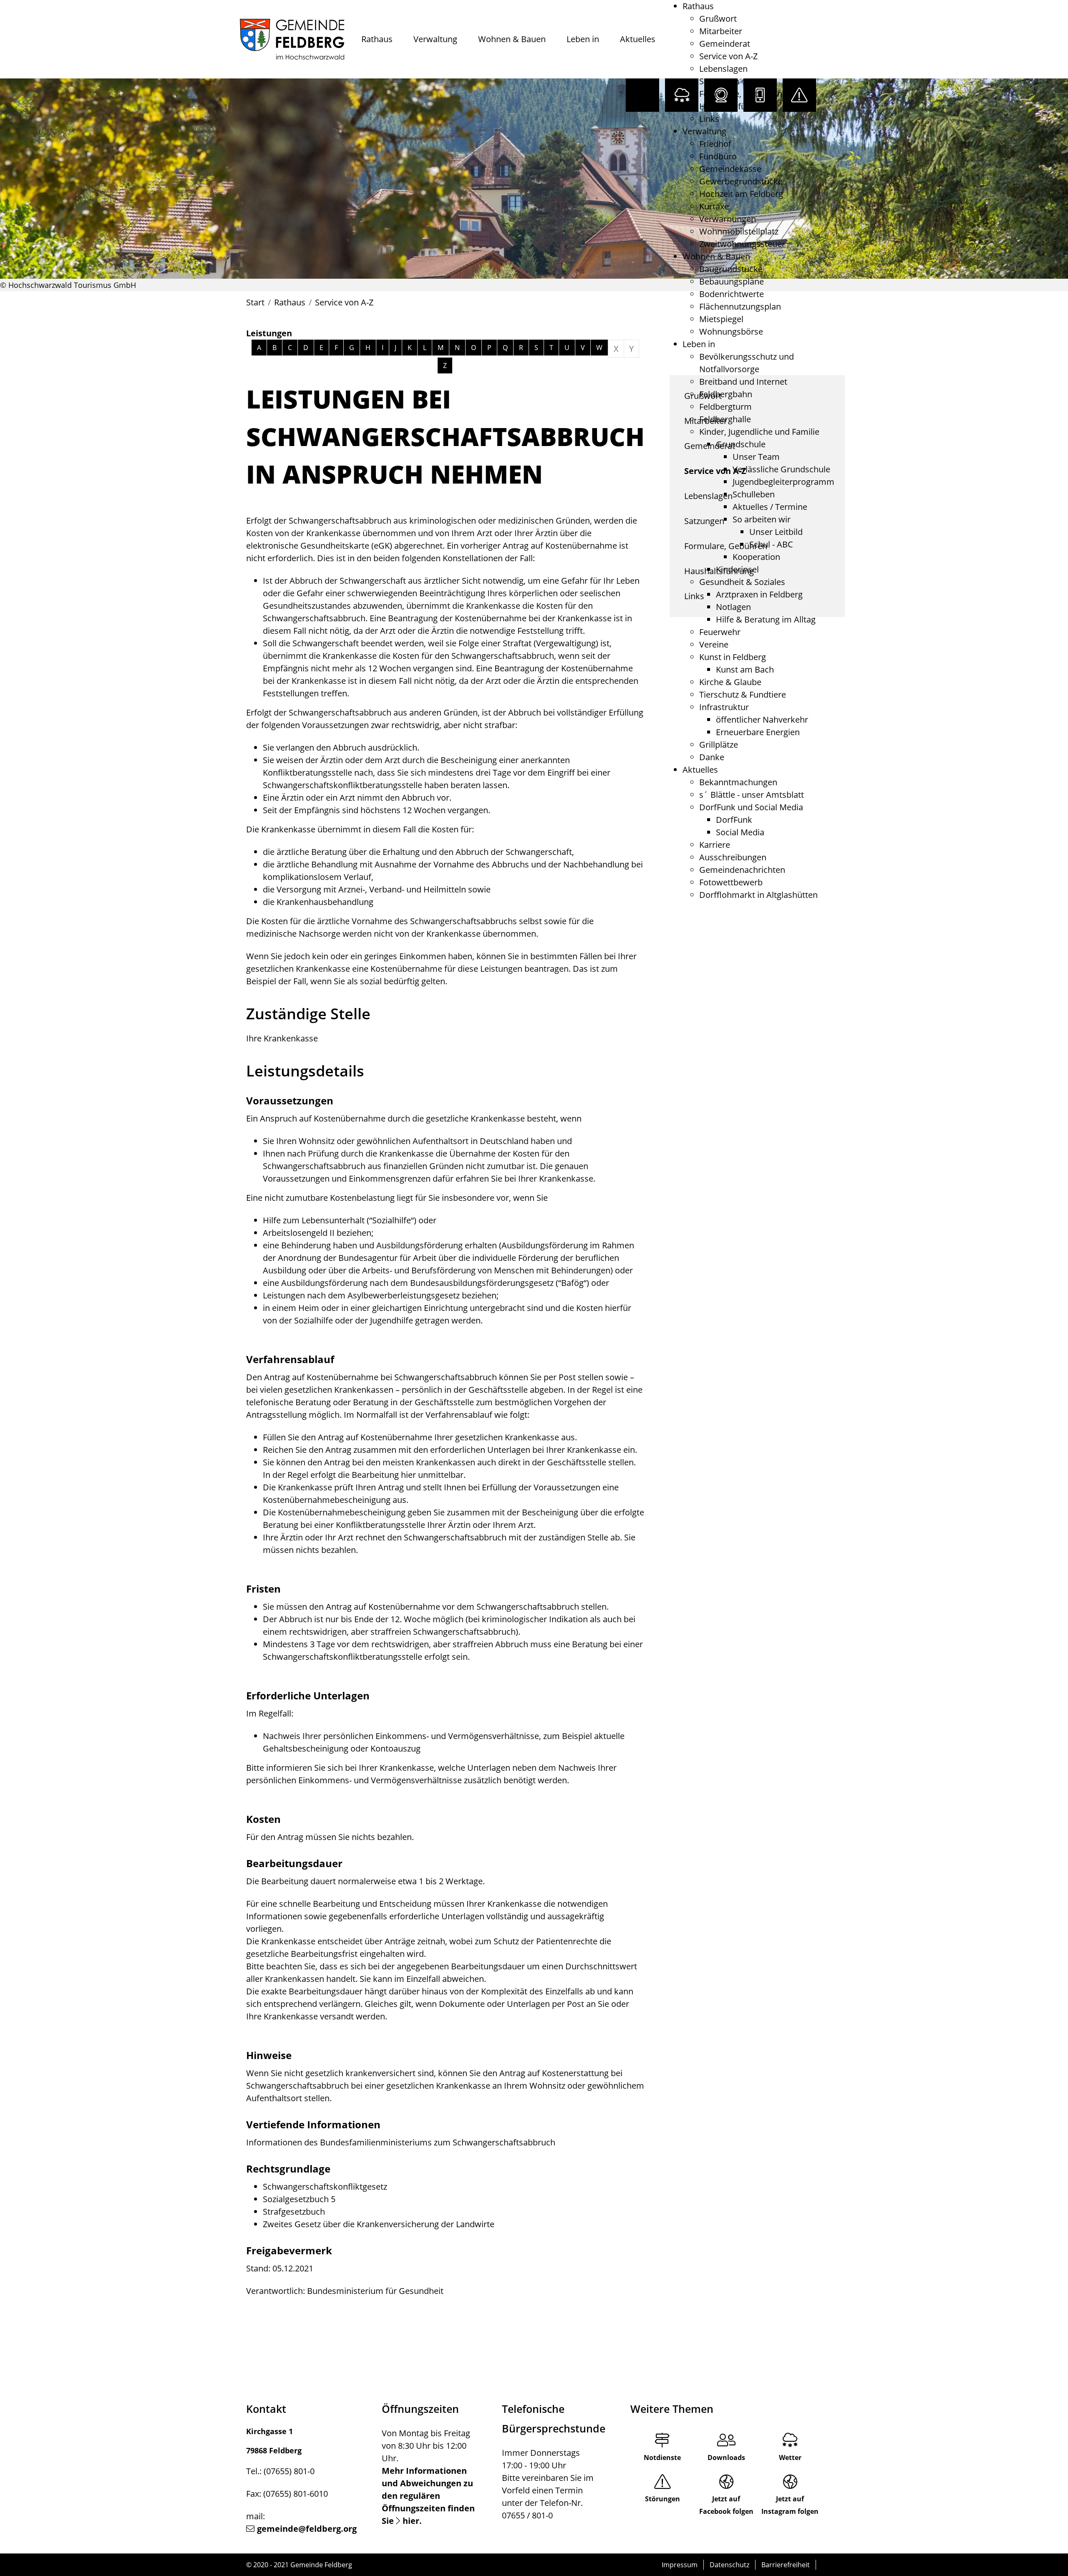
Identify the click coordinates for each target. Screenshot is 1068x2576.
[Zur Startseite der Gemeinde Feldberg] (292, 39)
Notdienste (662, 2458)
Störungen (662, 2499)
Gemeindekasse (730, 169)
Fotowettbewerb (731, 882)
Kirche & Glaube (730, 682)
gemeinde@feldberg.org (307, 2529)
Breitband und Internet (743, 382)
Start (255, 302)
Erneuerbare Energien (758, 732)
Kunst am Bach (745, 669)
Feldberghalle (725, 419)
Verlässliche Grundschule (781, 469)
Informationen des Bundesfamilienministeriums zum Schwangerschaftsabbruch (401, 2142)
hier (411, 2521)
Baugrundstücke (731, 269)
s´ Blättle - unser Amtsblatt (752, 795)
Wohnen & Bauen (512, 39)
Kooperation (756, 557)
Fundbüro (718, 156)
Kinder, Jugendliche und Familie (759, 432)
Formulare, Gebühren (741, 94)
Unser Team (756, 457)
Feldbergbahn (726, 394)
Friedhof (715, 144)
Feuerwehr (720, 632)
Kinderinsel (737, 569)
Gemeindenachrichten (742, 870)
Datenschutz (729, 2565)
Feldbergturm (725, 407)
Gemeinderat (725, 44)
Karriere (715, 845)
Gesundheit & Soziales (742, 582)
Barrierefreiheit (786, 2565)
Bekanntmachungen (738, 782)
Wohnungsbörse (731, 331)
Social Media (740, 832)
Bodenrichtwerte (732, 294)
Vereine (714, 644)
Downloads (726, 2458)
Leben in (583, 39)
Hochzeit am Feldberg (741, 194)
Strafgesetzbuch (294, 2212)
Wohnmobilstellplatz (739, 231)
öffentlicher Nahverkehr (762, 720)
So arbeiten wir (762, 519)
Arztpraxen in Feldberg (759, 594)
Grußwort (718, 19)
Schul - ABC (771, 544)
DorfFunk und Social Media (751, 807)
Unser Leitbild (776, 532)
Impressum (680, 2565)
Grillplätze (719, 745)
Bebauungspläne (732, 281)
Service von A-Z (728, 56)
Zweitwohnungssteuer (742, 244)
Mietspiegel (721, 319)
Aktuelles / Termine (770, 507)
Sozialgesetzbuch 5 (299, 2199)
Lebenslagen (723, 69)
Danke (712, 757)
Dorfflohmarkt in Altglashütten (758, 895)
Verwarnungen (728, 219)
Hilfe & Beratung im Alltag (766, 619)
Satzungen (719, 81)
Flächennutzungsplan (740, 306)
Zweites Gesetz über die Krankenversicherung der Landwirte (379, 2224)
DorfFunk (734, 820)
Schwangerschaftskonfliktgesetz (325, 2187)
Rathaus (377, 39)
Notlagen (733, 607)
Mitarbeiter (721, 31)
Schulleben (754, 494)
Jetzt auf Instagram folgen (790, 2505)
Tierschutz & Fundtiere (743, 694)
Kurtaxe (714, 206)
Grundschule (741, 444)
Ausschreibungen (733, 857)
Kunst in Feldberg (733, 657)
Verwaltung (435, 39)
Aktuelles (638, 39)
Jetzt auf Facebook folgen (726, 2505)
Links (709, 119)
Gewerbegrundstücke (741, 181)
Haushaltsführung (734, 106)
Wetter (790, 2458)
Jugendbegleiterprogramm (783, 482)
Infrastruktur (724, 707)
